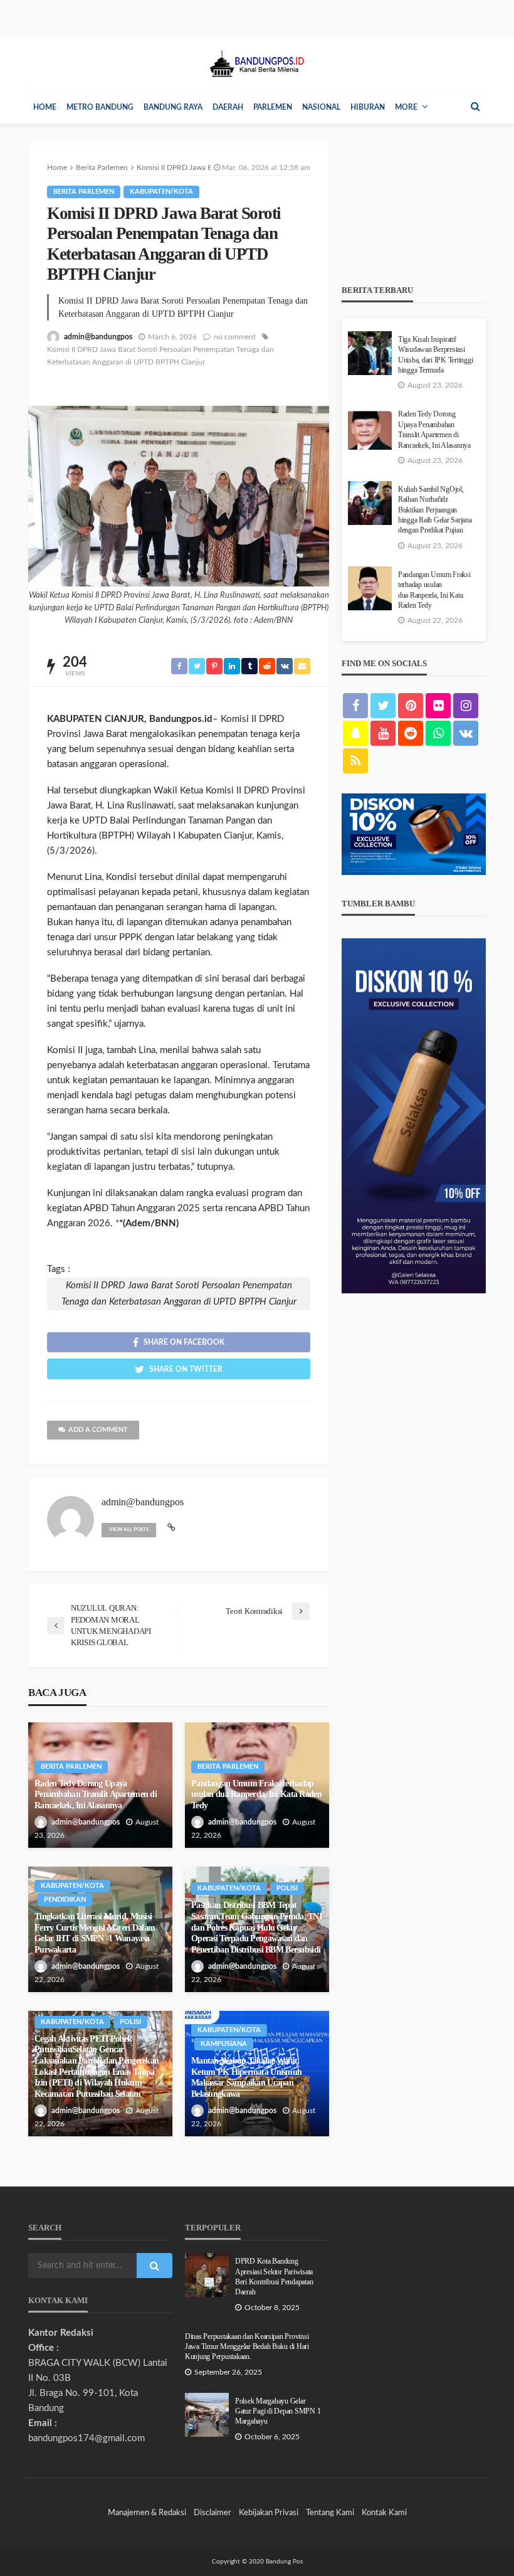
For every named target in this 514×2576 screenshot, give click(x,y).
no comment (235, 337)
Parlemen (273, 107)
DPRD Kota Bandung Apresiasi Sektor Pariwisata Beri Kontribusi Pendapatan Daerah (274, 2277)
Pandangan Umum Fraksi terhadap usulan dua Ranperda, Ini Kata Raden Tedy (256, 1794)
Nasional (321, 107)
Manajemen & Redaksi (147, 2513)
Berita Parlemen (84, 192)
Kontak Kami (384, 2513)
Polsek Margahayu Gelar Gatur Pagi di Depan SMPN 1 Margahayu (278, 2412)
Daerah (228, 107)
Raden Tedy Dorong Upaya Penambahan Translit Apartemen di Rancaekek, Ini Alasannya (96, 1794)
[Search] (475, 107)
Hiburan (368, 107)
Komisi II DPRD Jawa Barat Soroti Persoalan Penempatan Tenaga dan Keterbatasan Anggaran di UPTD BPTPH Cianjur (160, 356)
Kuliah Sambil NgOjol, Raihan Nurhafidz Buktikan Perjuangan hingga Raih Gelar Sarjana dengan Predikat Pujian (435, 510)
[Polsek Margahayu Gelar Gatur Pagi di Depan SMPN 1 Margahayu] (207, 2415)
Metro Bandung (100, 107)
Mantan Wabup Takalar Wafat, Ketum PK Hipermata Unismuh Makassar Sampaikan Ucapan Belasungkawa (246, 2077)
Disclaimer (212, 2513)
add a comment (98, 1430)
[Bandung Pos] (257, 63)
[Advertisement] (414, 205)
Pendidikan (65, 1900)
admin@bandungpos (98, 337)
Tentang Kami (330, 2513)
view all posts (129, 1530)
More (406, 107)
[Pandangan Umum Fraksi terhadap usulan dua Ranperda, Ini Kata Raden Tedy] (370, 588)
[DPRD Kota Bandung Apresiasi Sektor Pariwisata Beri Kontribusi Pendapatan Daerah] (207, 2275)
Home (45, 107)
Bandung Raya (173, 107)
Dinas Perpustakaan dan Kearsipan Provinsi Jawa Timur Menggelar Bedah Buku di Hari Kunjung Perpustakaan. (247, 2347)
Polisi (287, 1888)
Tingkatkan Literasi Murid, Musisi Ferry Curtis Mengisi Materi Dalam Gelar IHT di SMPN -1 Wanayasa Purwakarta (95, 1933)
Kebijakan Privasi (269, 2513)
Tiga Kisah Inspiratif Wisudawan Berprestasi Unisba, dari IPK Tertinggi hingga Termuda (435, 355)
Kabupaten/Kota (161, 192)
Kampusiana (224, 2044)
